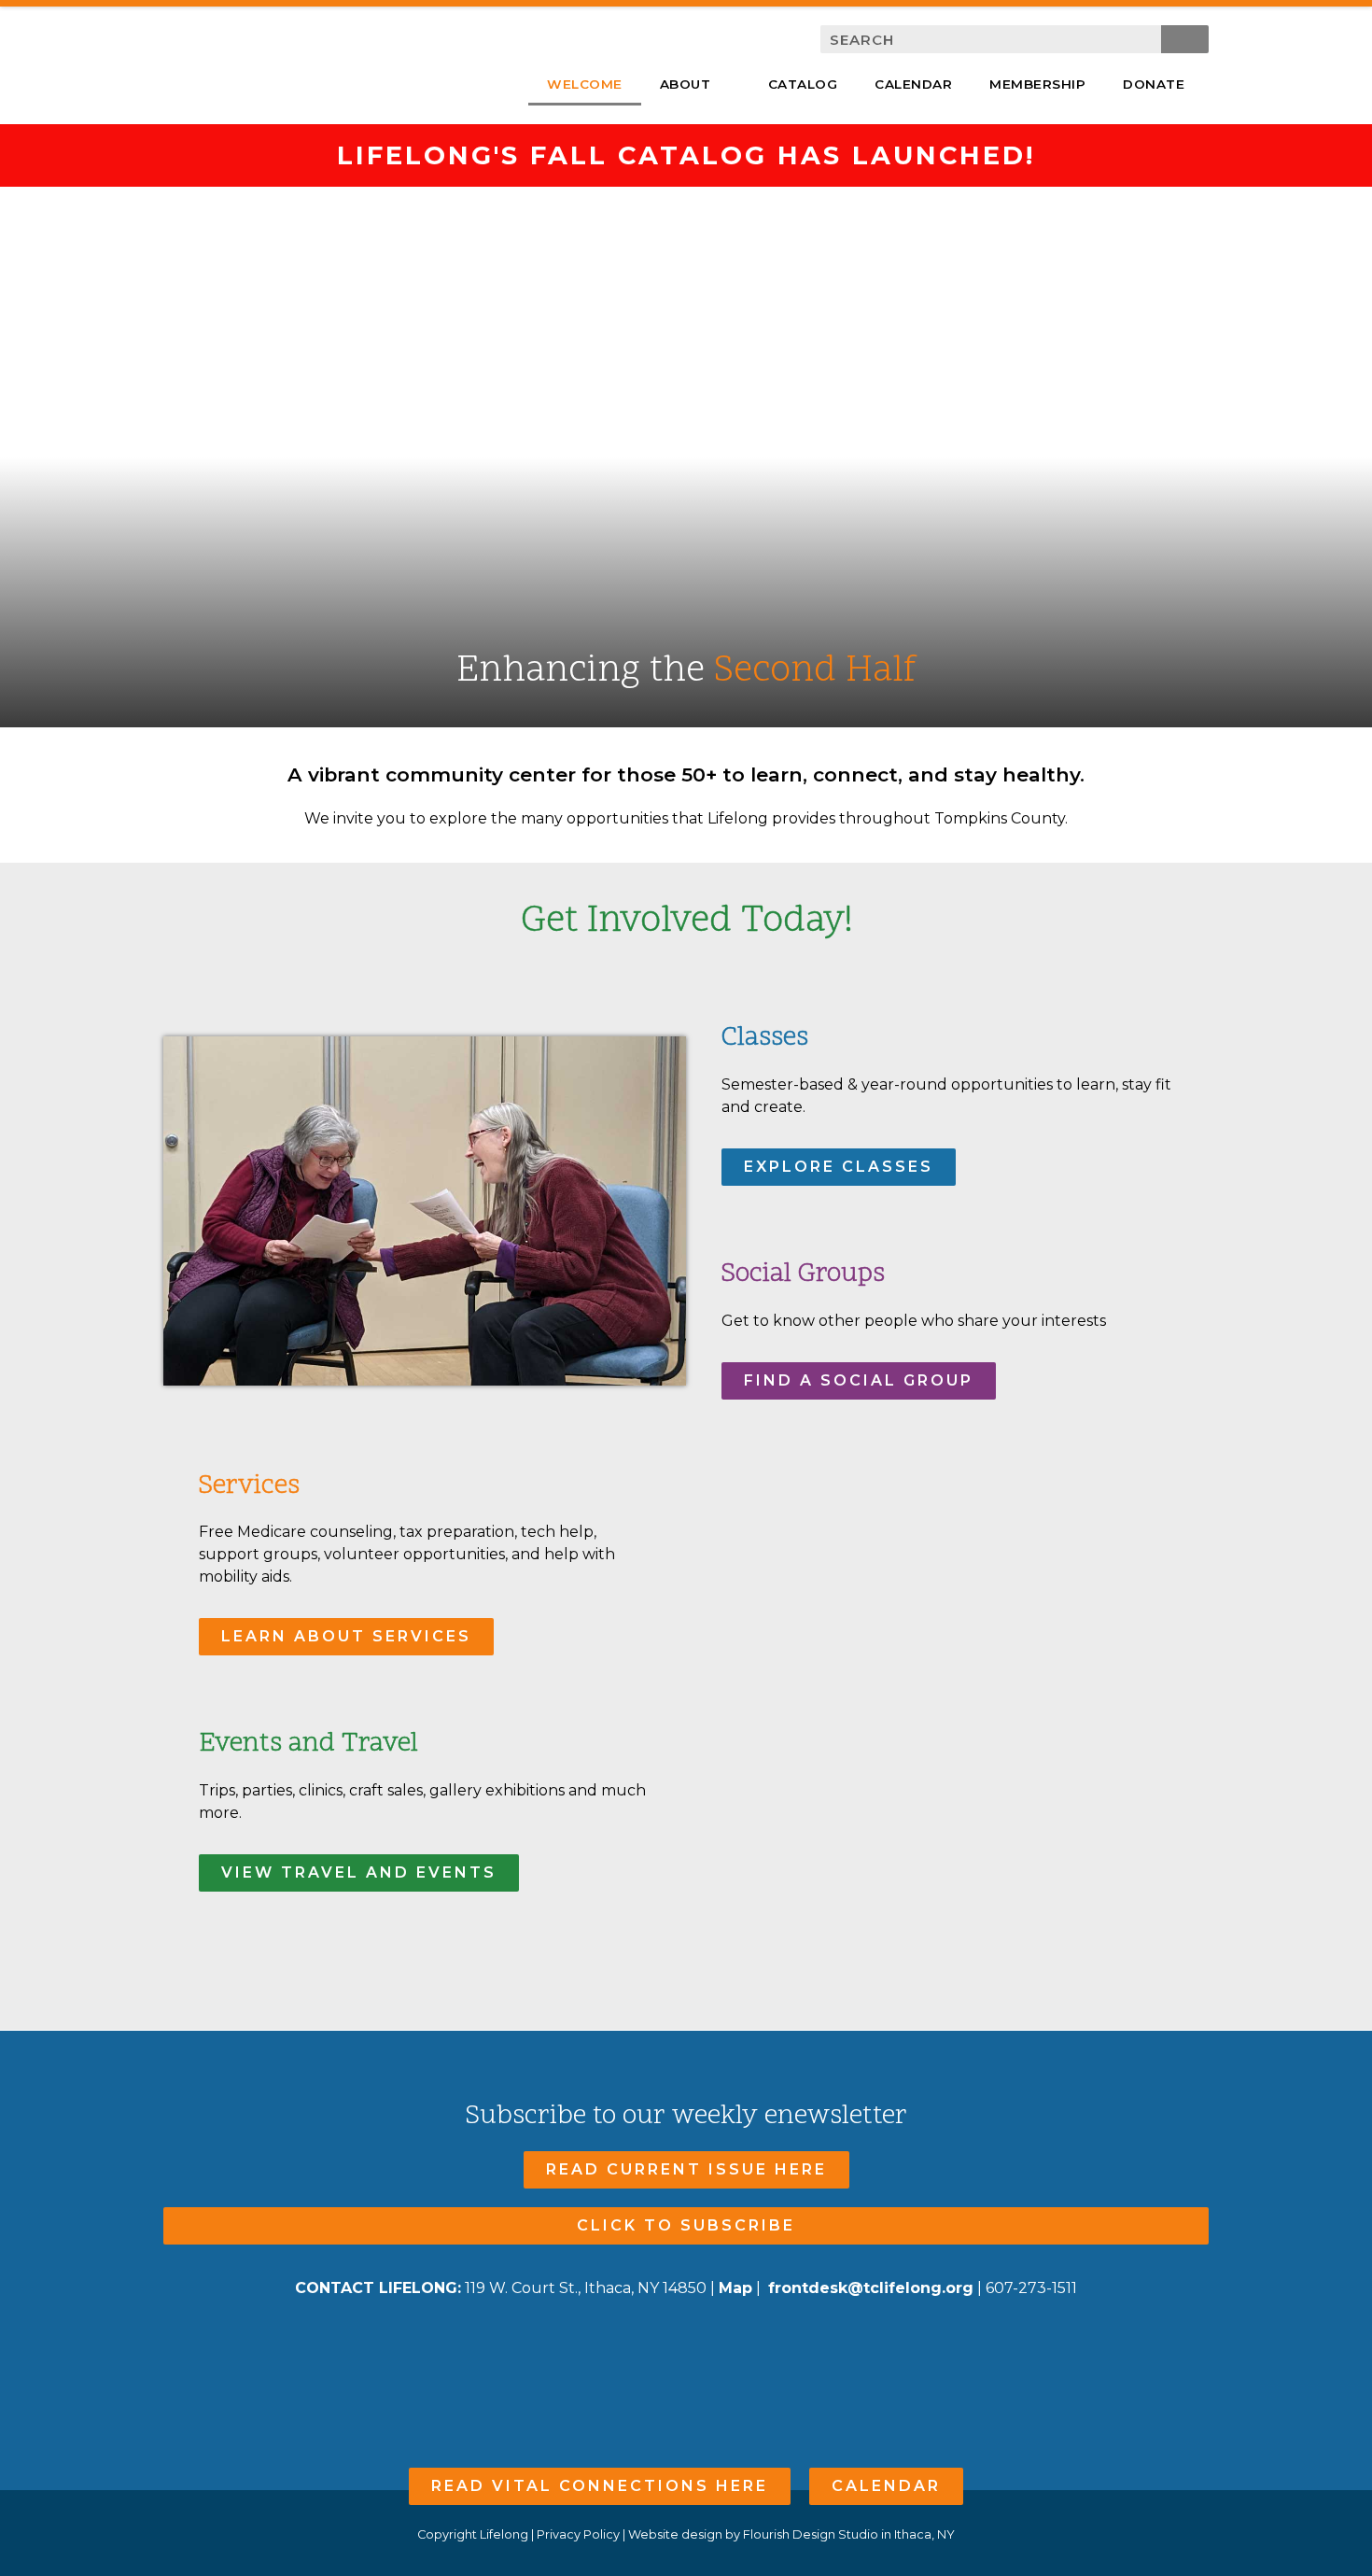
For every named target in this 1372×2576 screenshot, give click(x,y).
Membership (1037, 84)
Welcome (585, 84)
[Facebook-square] (650, 2344)
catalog (803, 84)
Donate (1154, 84)
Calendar (913, 84)
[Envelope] (723, 2344)
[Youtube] (686, 2344)
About (686, 84)
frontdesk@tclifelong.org (871, 2288)
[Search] (1185, 39)
